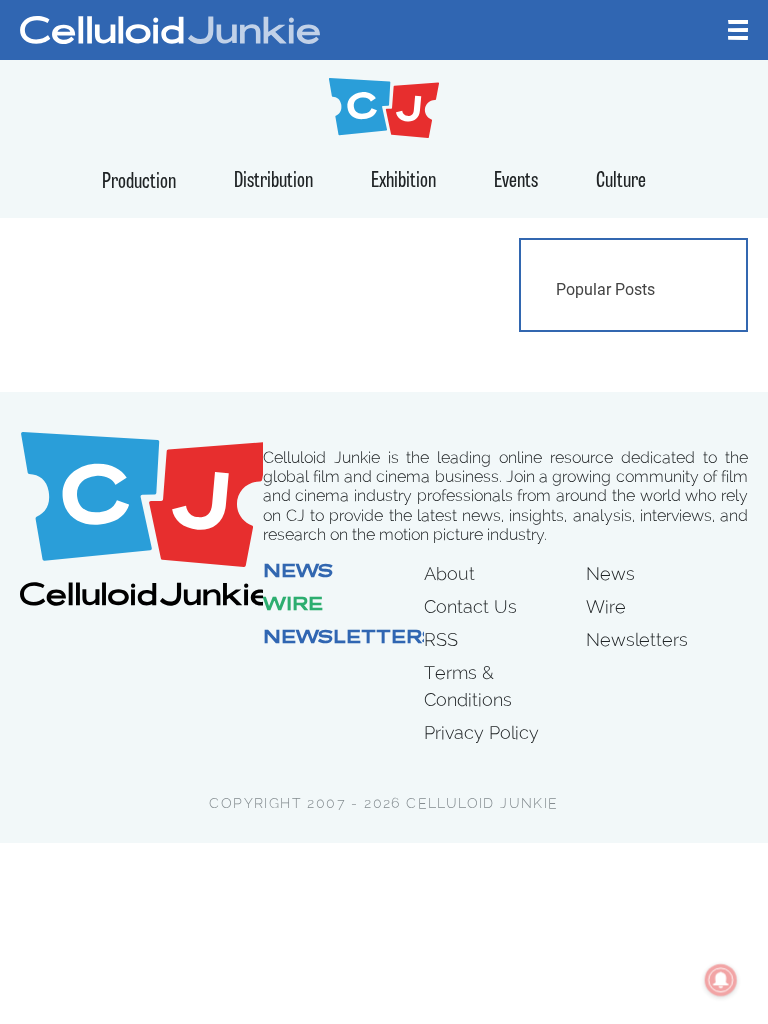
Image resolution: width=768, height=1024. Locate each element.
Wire (293, 606)
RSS (441, 639)
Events (516, 181)
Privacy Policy (481, 732)
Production (139, 182)
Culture (621, 181)
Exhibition (403, 181)
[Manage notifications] (721, 980)
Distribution (273, 181)
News (298, 573)
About (449, 573)
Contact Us (470, 606)
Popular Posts (605, 289)
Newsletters (350, 639)
